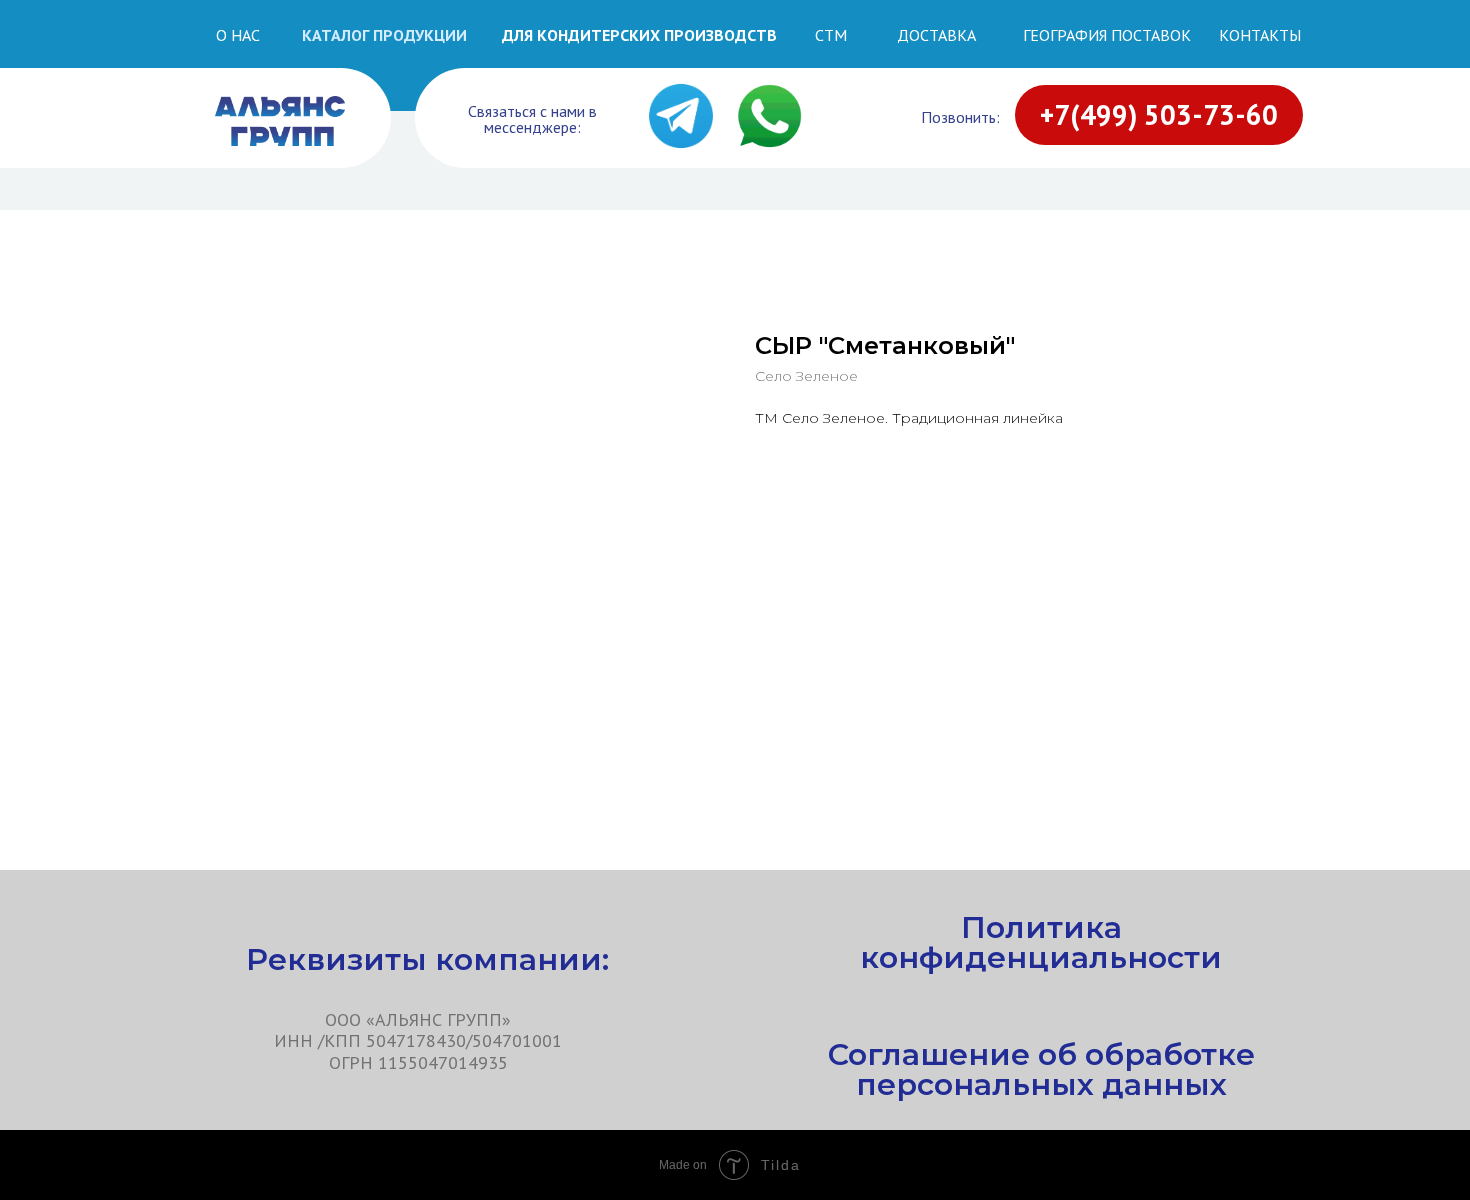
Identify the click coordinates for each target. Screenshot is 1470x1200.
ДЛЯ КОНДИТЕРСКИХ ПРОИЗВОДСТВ (639, 35)
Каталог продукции (384, 35)
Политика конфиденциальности (1041, 942)
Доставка (936, 35)
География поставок (1107, 35)
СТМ (831, 35)
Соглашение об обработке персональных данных (1041, 1069)
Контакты (1260, 35)
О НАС (238, 35)
